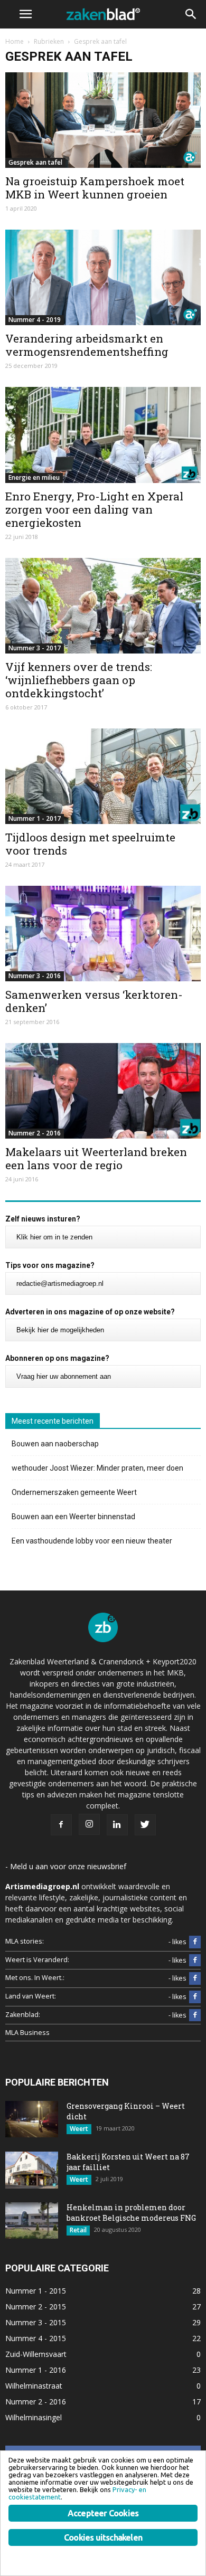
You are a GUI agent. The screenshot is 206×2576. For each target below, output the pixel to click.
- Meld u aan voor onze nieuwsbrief (66, 1866)
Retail (78, 2230)
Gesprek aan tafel (35, 162)
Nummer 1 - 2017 (35, 818)
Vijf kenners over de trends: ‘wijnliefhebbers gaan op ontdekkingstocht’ (79, 680)
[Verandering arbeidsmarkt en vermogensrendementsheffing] (103, 277)
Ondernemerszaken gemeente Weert (74, 1492)
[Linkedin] (117, 1825)
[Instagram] (89, 1824)
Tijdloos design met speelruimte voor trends (90, 844)
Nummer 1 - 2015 (36, 2291)
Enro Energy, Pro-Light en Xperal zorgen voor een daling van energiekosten (94, 509)
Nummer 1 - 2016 (36, 2370)
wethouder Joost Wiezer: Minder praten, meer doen (97, 1468)
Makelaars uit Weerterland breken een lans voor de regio (96, 1158)
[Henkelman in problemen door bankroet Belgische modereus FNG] (32, 2220)
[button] (191, 14)
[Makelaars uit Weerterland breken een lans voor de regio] (103, 1091)
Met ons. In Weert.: (35, 1978)
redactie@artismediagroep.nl (60, 1284)
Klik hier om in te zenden (54, 1237)
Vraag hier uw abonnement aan (64, 1376)
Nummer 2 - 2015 (36, 2307)
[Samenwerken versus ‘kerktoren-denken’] (103, 934)
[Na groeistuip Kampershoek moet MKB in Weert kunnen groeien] (103, 120)
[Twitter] (145, 1825)
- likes (177, 1942)
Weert (79, 2129)
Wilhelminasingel (34, 2417)
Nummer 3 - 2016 (35, 976)
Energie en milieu (34, 477)
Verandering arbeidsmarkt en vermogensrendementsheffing (87, 345)
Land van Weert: (31, 1996)
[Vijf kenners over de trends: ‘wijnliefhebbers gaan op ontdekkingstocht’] (103, 606)
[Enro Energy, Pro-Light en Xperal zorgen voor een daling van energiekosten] (103, 435)
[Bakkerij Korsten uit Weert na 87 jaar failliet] (32, 2170)
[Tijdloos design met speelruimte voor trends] (103, 776)
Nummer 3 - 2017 (35, 648)
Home (15, 41)
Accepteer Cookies (103, 2513)
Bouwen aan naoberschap (55, 1444)
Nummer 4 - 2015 (36, 2338)
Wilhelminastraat (34, 2386)
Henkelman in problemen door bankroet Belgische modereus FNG (131, 2213)
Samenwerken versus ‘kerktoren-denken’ (94, 1001)
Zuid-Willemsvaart (36, 2354)
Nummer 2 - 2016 (35, 1133)
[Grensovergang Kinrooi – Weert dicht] (32, 2119)
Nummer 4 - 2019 (35, 320)
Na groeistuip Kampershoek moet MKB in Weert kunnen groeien (95, 188)
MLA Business (27, 2033)
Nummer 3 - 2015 (36, 2322)
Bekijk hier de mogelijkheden (60, 1330)
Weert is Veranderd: (37, 1960)
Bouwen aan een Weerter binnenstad (73, 1517)
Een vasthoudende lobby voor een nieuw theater (92, 1541)
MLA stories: (25, 1941)
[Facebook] (61, 1825)
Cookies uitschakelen (103, 2537)
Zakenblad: (23, 2015)
